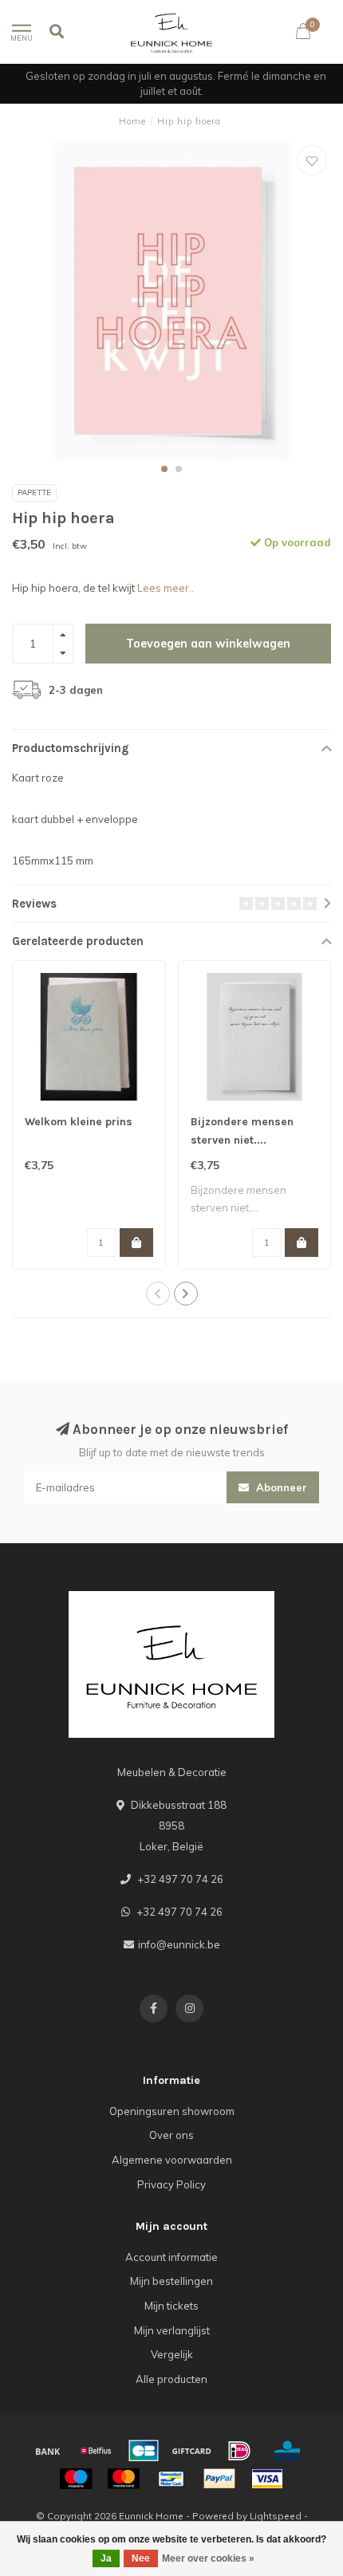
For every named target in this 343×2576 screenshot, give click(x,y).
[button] (164, 469)
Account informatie (171, 2257)
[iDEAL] (239, 2451)
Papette (34, 492)
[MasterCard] (124, 2479)
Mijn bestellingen (171, 2281)
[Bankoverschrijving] (48, 2451)
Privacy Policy (171, 2184)
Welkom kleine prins (79, 1122)
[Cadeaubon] (191, 2451)
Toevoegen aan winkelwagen (208, 644)
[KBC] (287, 2451)
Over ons (171, 2135)
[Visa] (267, 2479)
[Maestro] (76, 2479)
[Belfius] (96, 2451)
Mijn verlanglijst (172, 2330)
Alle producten (171, 2379)
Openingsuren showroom (172, 2111)
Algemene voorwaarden (172, 2160)
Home (132, 121)
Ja (106, 2558)
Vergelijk (172, 2354)
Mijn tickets (171, 2306)
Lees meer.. (166, 588)
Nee (141, 2558)
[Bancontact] (171, 2479)
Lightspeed (276, 2516)
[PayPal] (219, 2479)
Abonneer (280, 1487)
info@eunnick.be (179, 1944)
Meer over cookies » (208, 2558)
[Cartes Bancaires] (144, 2451)
